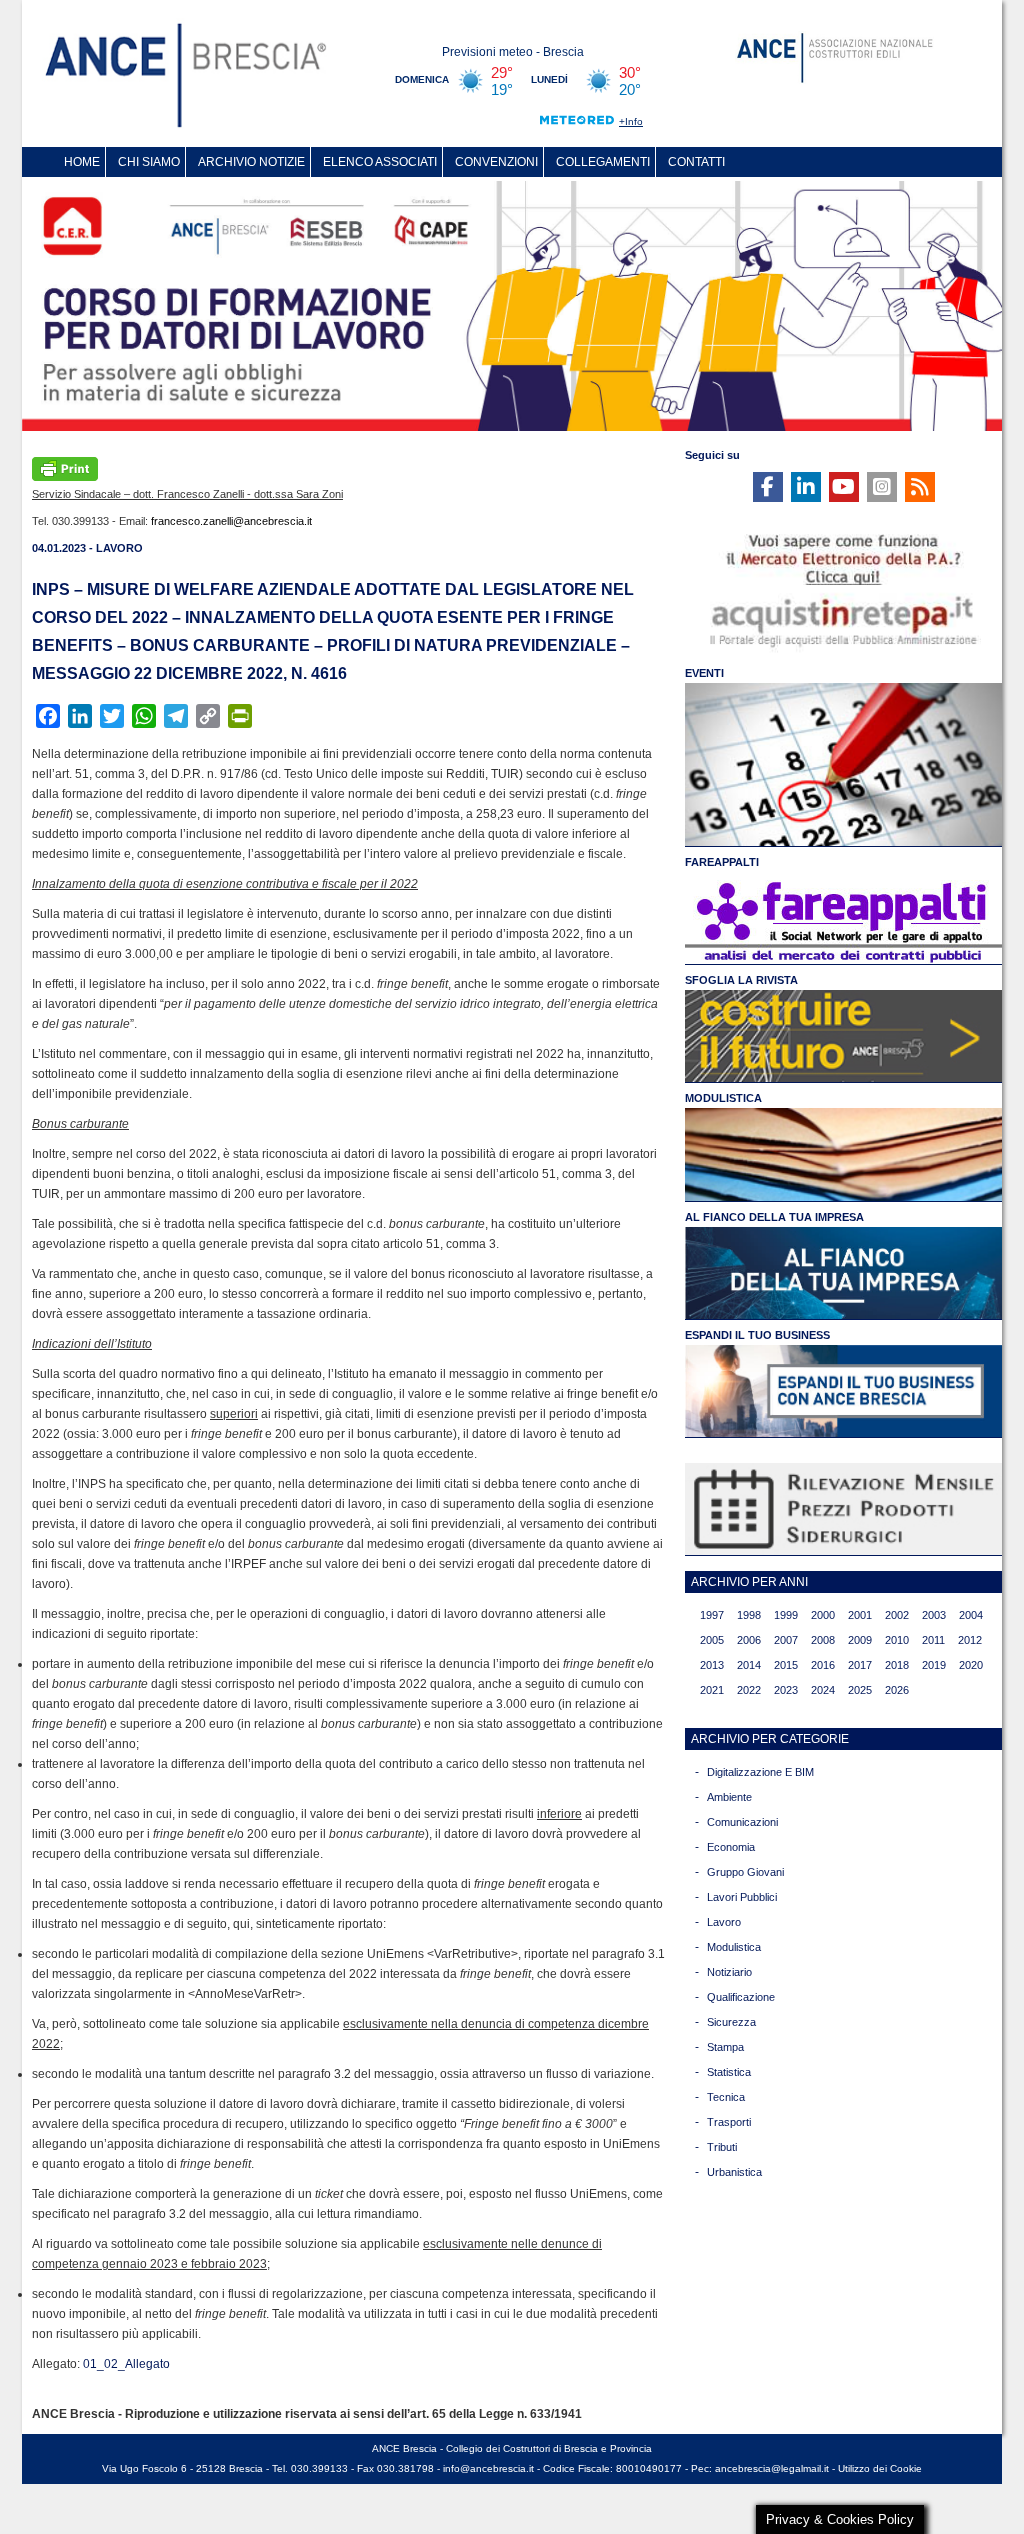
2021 (712, 1690)
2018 (897, 1665)
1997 (712, 1615)
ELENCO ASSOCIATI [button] (380, 162)
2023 (786, 1690)
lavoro (724, 1922)
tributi (722, 2147)
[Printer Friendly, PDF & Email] (65, 467)
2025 (860, 1690)
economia (731, 1847)
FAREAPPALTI (722, 862)
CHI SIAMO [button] (149, 162)
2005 (712, 1640)
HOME (82, 162)
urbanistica (734, 2172)
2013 (712, 1665)
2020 (971, 1665)
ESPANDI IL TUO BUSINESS (757, 1335)
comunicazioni (742, 1822)
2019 (934, 1665)
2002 (897, 1615)
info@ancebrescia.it (488, 2468)
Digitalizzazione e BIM (760, 1772)
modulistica (734, 1947)
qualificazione (741, 1997)
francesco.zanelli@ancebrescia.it (231, 521)
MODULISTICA (723, 1098)
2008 (823, 1640)
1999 (786, 1615)
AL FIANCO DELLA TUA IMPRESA (774, 1217)
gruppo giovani (745, 1872)
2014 (749, 1665)
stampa (725, 2047)
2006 (749, 1640)
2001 (860, 1615)
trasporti (729, 2122)
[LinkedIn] (806, 487)
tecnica (726, 2097)
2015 (786, 1665)
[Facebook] (768, 487)
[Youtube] (844, 487)
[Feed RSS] (920, 487)
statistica (729, 2072)
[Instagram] (882, 487)
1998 (749, 1615)
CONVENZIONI (496, 162)
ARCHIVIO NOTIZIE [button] (251, 162)
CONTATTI (696, 162)
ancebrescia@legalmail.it (772, 2468)
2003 (934, 1615)
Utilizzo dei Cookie (880, 2468)
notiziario (729, 1972)
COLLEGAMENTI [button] (603, 162)
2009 (860, 1640)
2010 (897, 1640)
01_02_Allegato (126, 2364)
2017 (860, 1665)
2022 (749, 1690)
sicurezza (731, 2022)
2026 (897, 1690)
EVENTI (704, 673)
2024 (823, 1690)
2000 (823, 1615)
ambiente (729, 1797)
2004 (971, 1615)
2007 (786, 1640)
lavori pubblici (742, 1897)
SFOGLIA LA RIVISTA (741, 980)
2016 (823, 1665)
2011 (933, 1640)
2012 (970, 1640)
